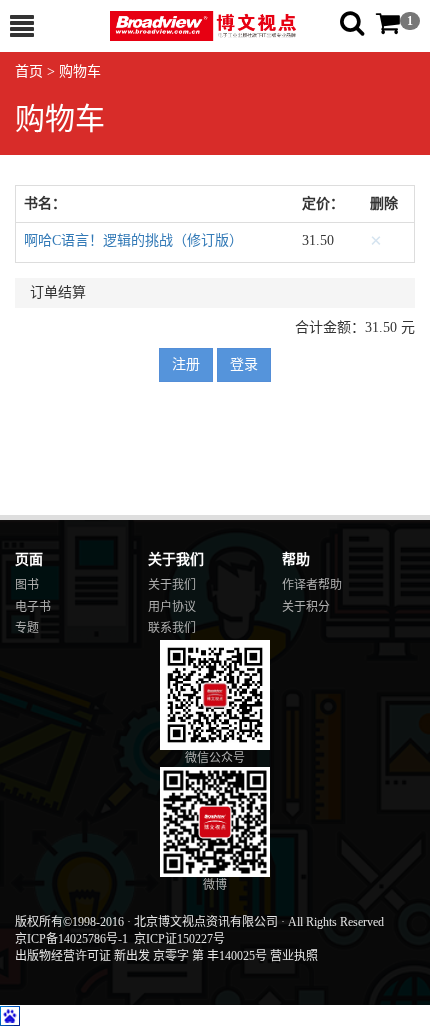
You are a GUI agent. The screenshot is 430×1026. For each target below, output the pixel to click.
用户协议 (172, 607)
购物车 (80, 71)
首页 (29, 71)
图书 (27, 585)
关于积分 (306, 607)
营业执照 (294, 956)
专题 (27, 628)
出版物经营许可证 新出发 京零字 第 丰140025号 (141, 956)
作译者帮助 (312, 585)
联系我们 (172, 628)
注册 (186, 364)
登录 (244, 364)
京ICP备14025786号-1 (71, 939)
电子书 (33, 607)
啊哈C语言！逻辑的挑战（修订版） (133, 240)
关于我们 (172, 585)
